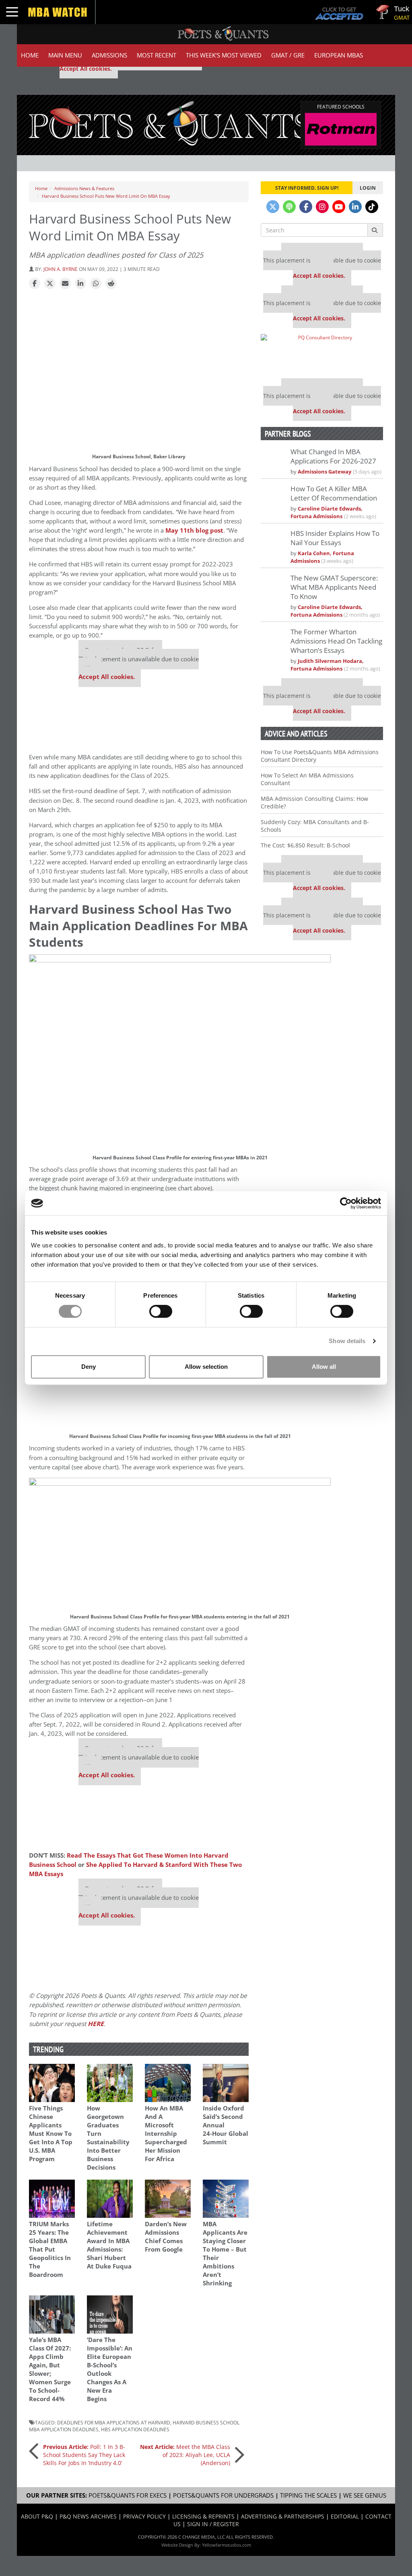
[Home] (169, 122)
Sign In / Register (213, 2524)
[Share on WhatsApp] (96, 284)
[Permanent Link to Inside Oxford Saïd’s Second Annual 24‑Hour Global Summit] (226, 2083)
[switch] (161, 1311)
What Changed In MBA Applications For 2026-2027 (333, 456)
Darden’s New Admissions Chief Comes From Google (166, 2237)
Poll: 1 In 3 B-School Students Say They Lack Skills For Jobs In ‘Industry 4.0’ (84, 2455)
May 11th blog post (194, 530)
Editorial (345, 2516)
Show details (347, 1341)
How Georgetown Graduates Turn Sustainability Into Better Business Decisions (108, 2138)
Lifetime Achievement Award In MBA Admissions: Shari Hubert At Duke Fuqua (109, 2245)
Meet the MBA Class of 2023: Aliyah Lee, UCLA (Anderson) (185, 2455)
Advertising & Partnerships (283, 2516)
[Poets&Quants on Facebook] (306, 207)
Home (30, 55)
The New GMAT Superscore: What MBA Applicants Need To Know (334, 587)
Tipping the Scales (308, 2495)
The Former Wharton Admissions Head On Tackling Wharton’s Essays (336, 641)
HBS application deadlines (135, 2429)
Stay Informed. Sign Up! (307, 188)
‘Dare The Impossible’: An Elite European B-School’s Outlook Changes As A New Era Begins (110, 2369)
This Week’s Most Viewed (224, 55)
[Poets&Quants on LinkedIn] (355, 207)
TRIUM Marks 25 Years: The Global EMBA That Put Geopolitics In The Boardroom (50, 2249)
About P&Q (37, 2516)
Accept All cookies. (86, 69)
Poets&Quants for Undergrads (223, 2495)
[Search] (375, 230)
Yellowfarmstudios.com (227, 2545)
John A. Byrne (61, 269)
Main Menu (65, 55)
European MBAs (339, 55)
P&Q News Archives (88, 2516)
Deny (89, 1367)
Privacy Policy (144, 2516)
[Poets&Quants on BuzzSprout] (289, 207)
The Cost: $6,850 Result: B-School (305, 845)
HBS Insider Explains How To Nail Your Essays (335, 538)
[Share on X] (50, 284)
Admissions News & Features (84, 188)
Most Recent (157, 55)
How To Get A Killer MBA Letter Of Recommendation (334, 493)
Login (368, 188)
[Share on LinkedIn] (80, 284)
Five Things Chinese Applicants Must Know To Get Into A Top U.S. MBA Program (51, 2134)
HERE (96, 2024)
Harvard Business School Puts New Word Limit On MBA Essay (106, 196)
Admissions (109, 55)
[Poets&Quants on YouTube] (339, 207)
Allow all (324, 1367)
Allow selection (206, 1367)
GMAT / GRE (288, 55)
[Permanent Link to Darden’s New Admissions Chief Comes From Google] (168, 2199)
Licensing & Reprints (203, 2516)
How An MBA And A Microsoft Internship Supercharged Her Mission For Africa (166, 2134)
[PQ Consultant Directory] (322, 353)
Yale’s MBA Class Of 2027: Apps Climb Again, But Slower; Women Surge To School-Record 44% (50, 2369)
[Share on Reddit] (111, 284)
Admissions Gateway (324, 472)
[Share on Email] (65, 284)
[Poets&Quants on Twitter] (273, 207)
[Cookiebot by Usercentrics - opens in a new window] (346, 1203)
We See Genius (365, 2495)
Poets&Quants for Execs (128, 2495)
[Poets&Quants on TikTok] (372, 207)
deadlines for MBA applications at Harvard (114, 2422)
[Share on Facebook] (35, 284)
